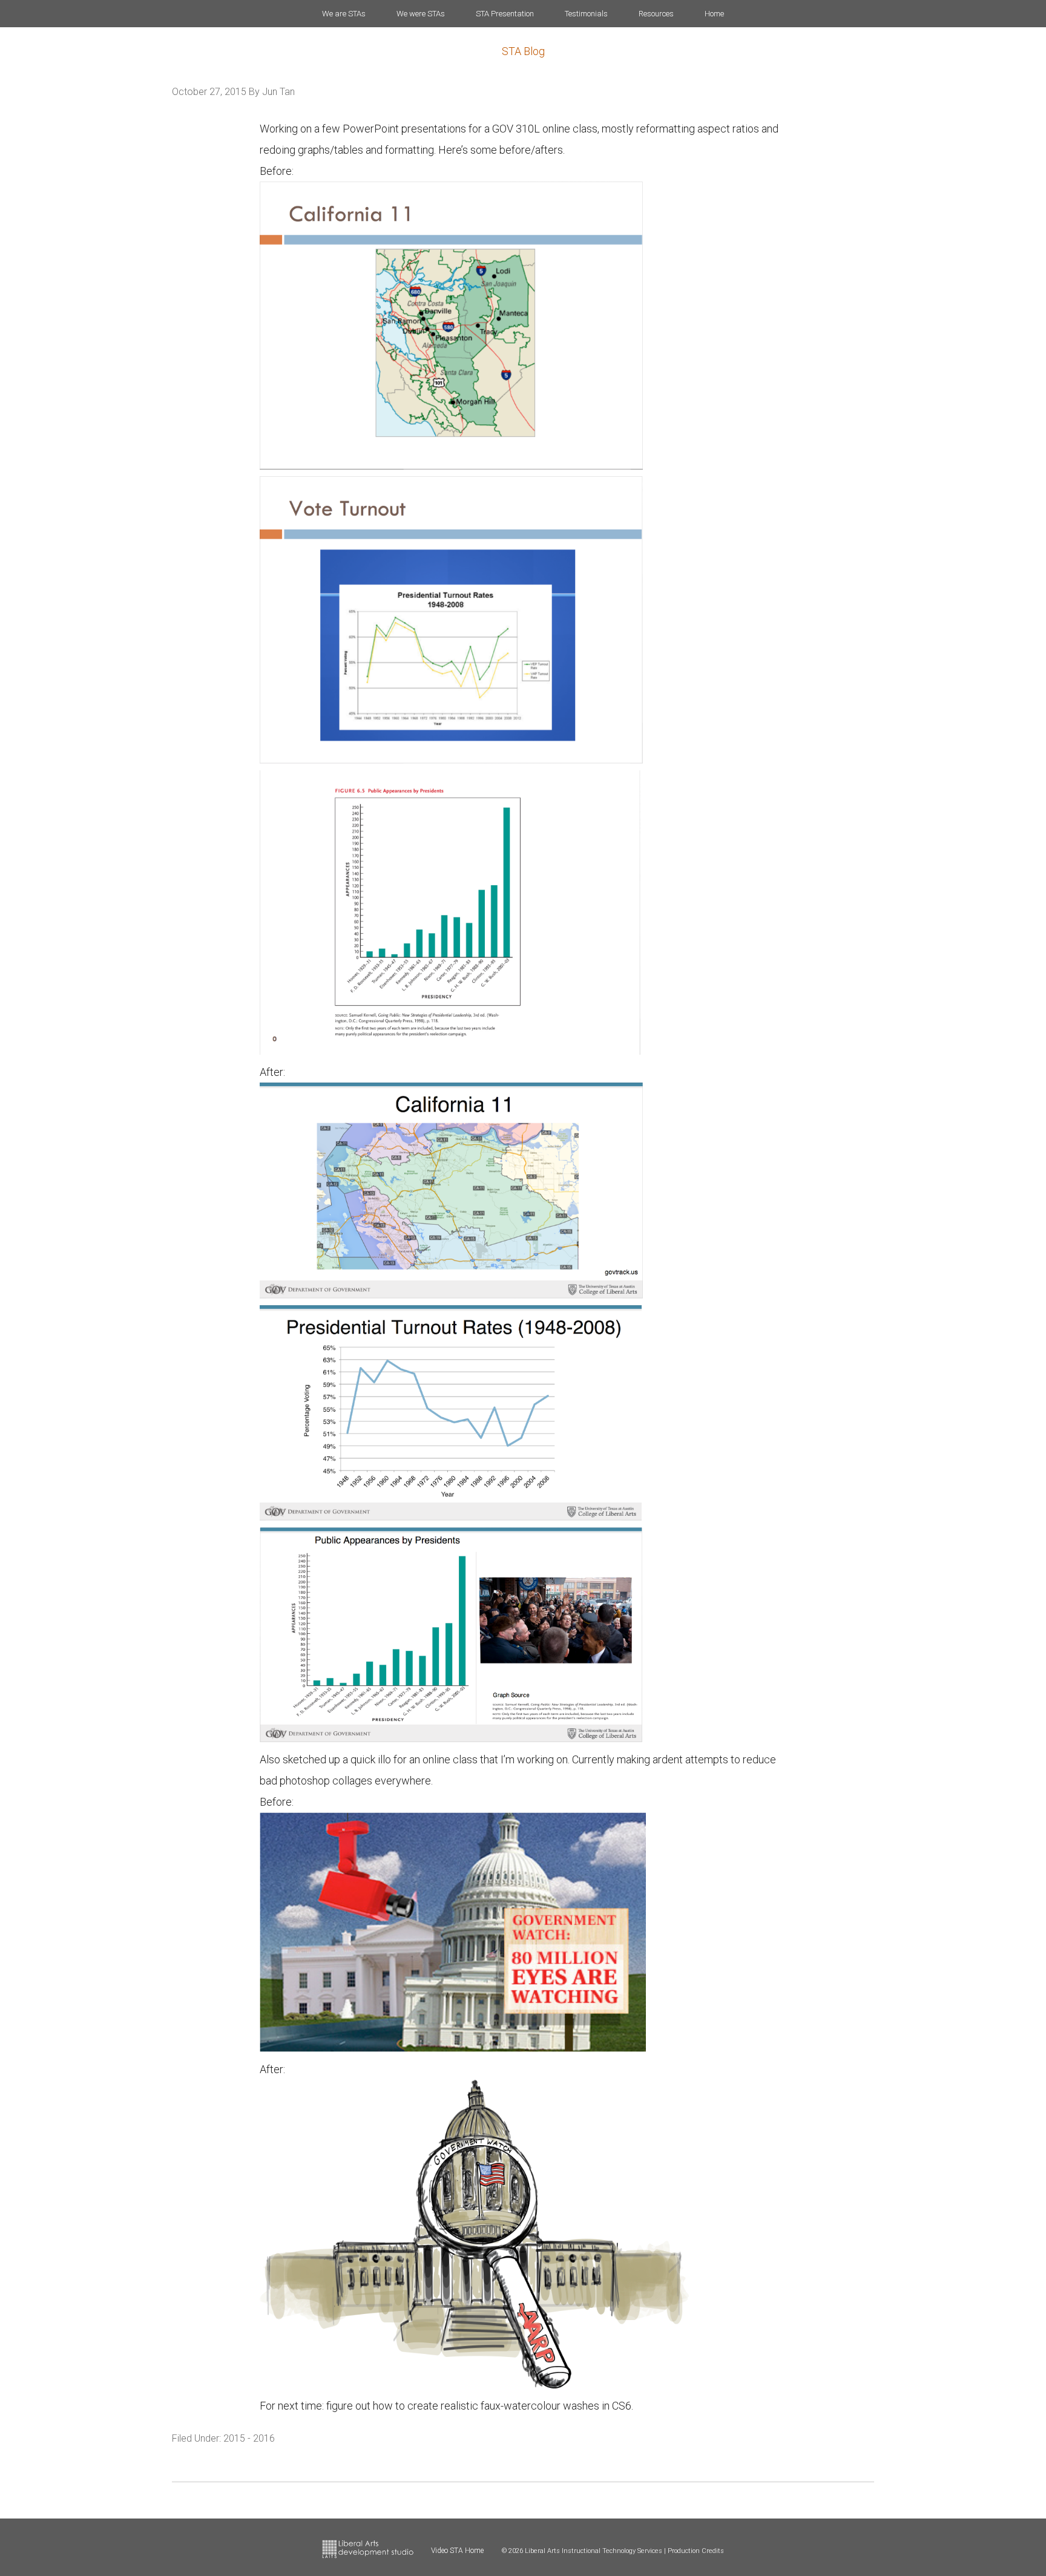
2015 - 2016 (249, 2438)
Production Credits (696, 2551)
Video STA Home (457, 2551)
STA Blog (523, 51)
